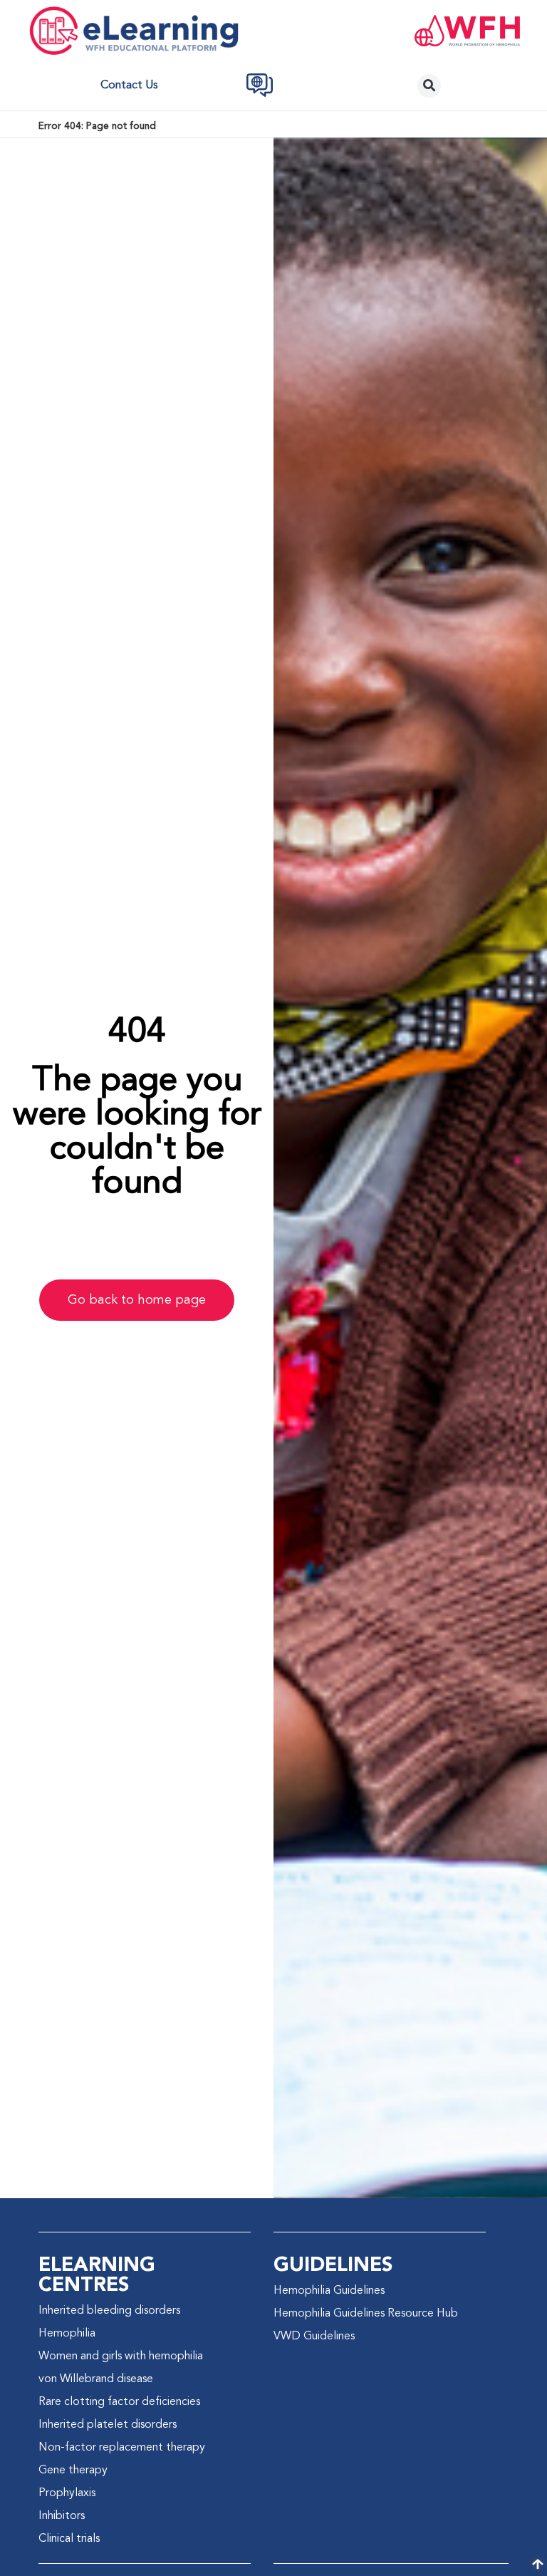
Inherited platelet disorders (108, 2425)
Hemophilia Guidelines (329, 2291)
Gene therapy (73, 2471)
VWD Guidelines (314, 2337)
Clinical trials (69, 2539)
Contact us (129, 86)
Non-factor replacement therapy (122, 2448)
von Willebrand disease (96, 2379)
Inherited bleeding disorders (109, 2311)
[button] (429, 86)
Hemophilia (67, 2334)
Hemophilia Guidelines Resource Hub (366, 2314)
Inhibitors (62, 2516)
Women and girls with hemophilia (121, 2356)
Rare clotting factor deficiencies (119, 2402)
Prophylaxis (67, 2493)
